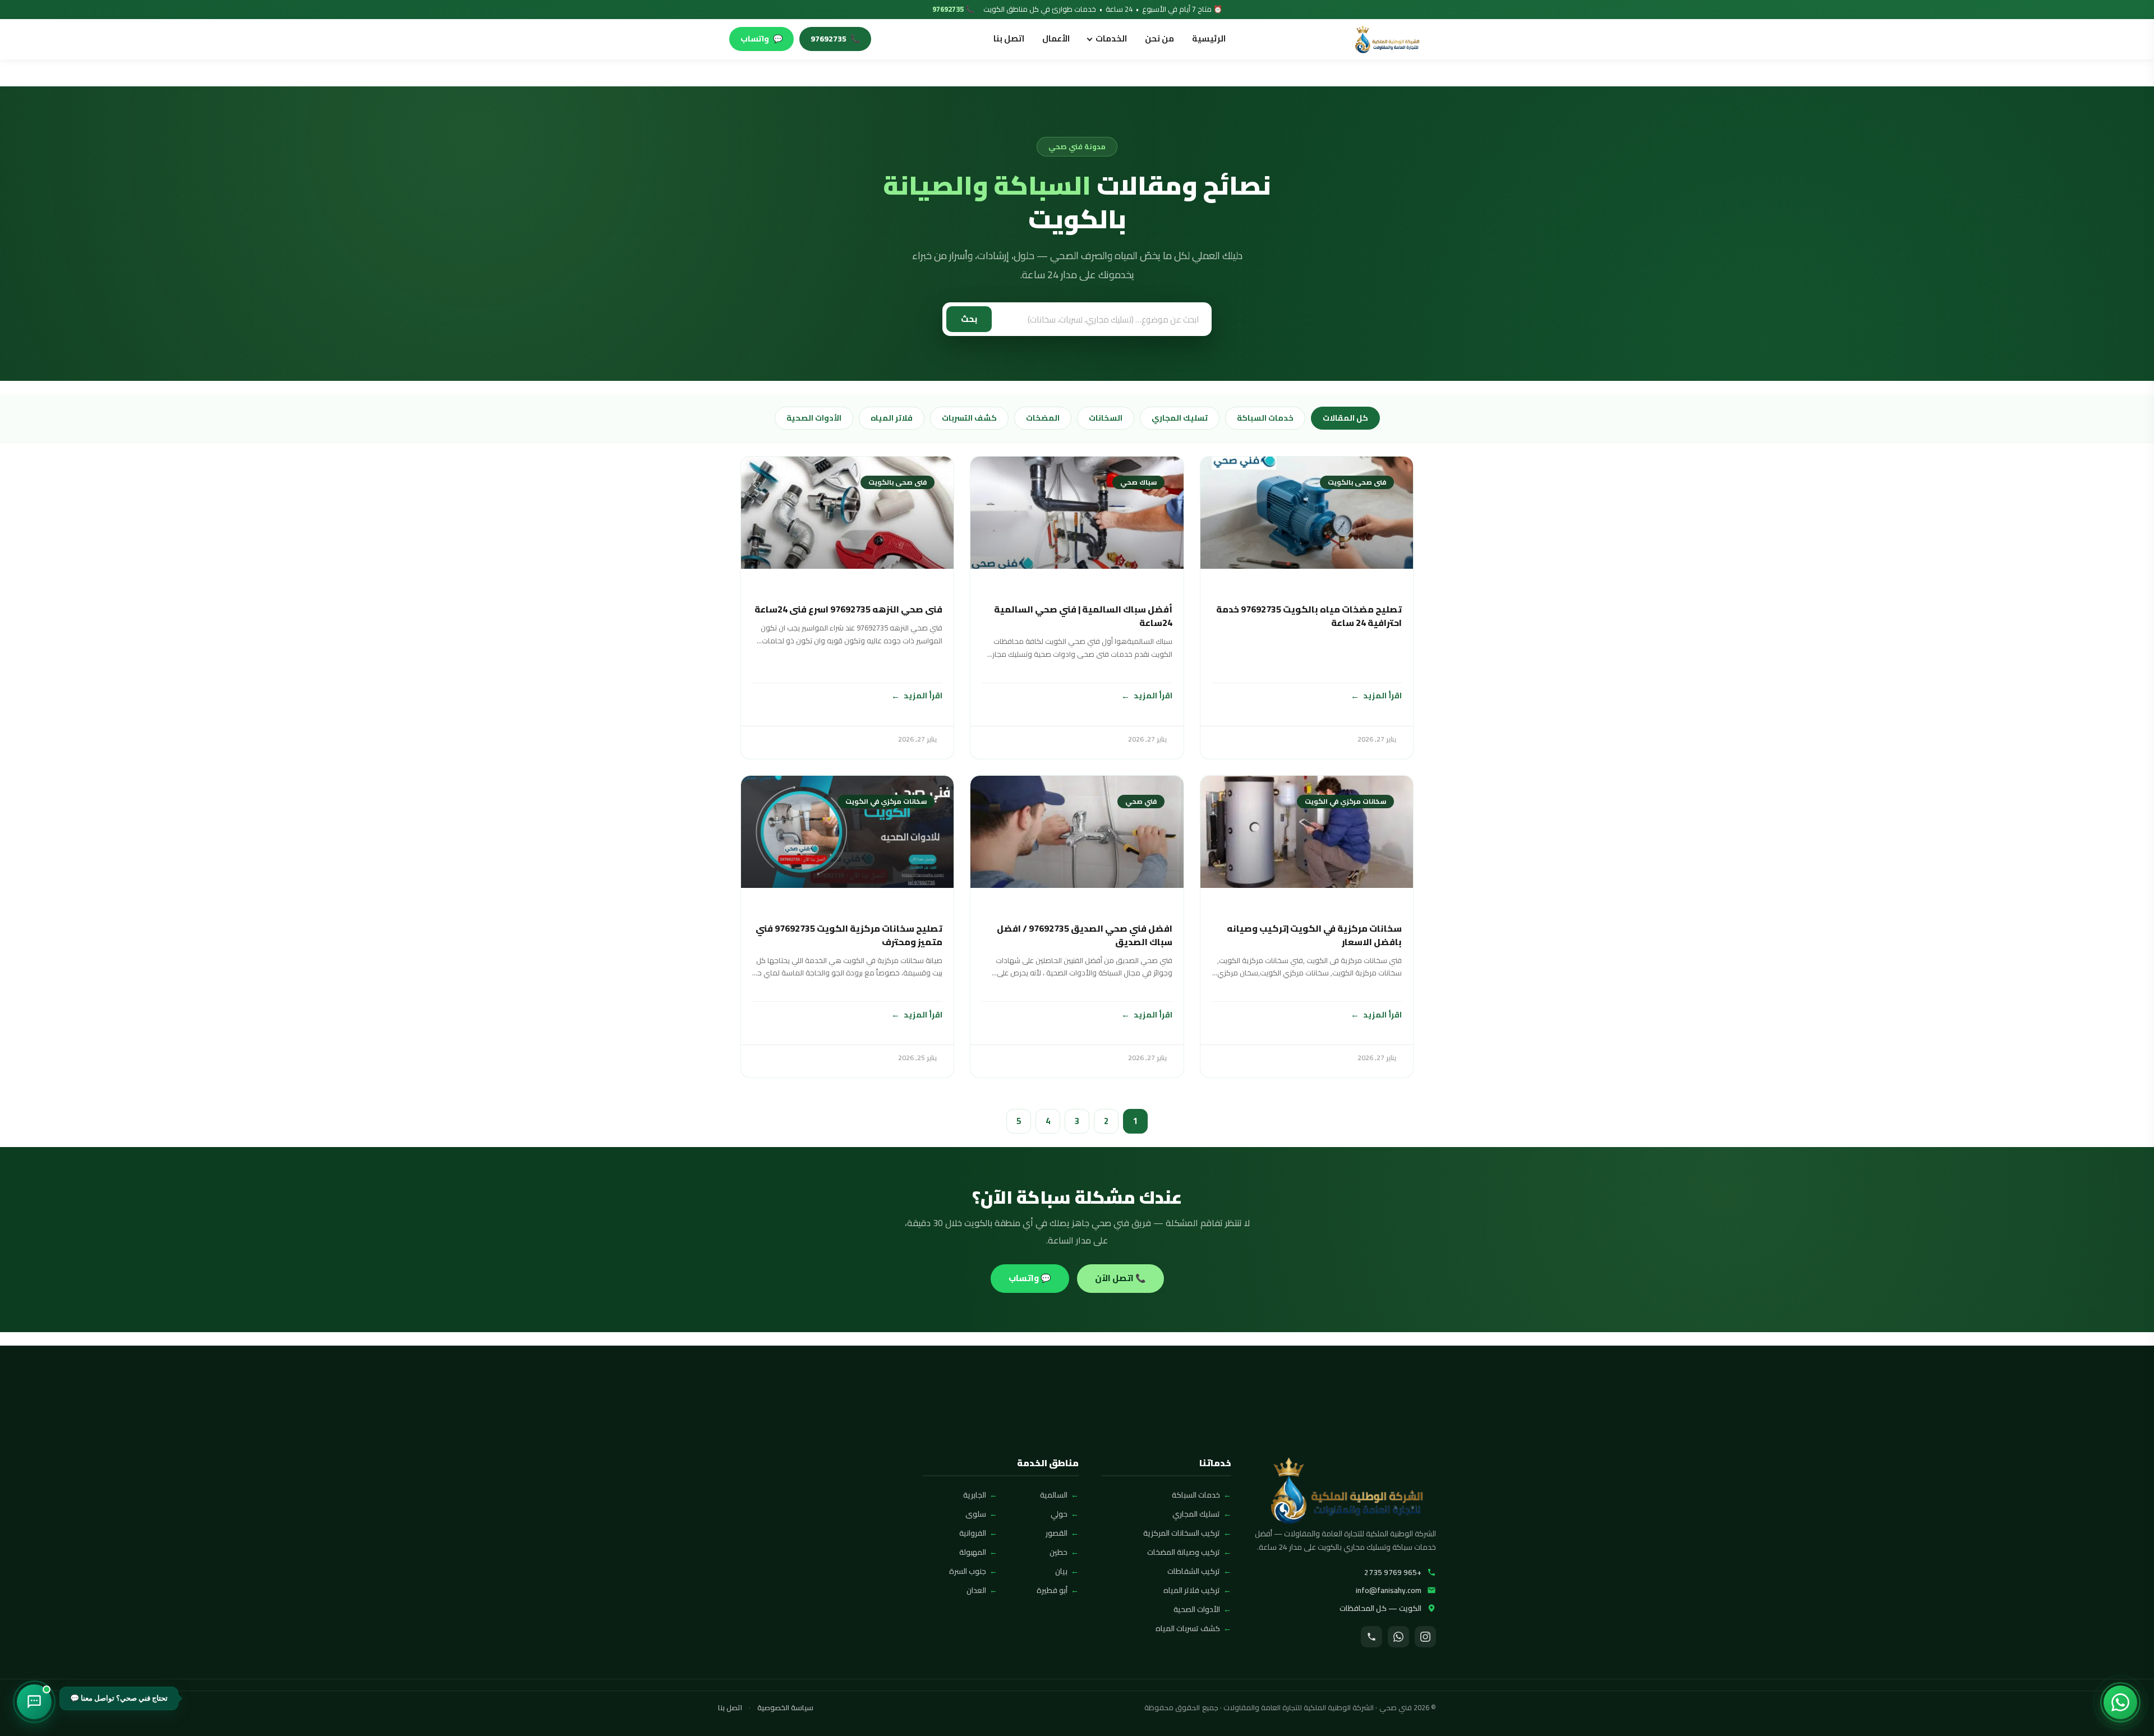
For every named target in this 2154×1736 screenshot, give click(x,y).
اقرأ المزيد (1382, 695)
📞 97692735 (953, 10)
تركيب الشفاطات (1194, 1571)
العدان (976, 1590)
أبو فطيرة (1052, 1590)
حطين (1058, 1552)
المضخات (1043, 418)
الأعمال (1056, 38)
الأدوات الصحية (814, 418)
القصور (1057, 1533)
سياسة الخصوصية (785, 1708)
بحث (969, 319)
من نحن (1159, 38)
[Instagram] (1425, 1637)
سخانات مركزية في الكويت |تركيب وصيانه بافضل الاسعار (1314, 935)
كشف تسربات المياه (1188, 1628)
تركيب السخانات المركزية (1182, 1533)
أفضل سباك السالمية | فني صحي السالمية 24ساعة (1083, 616)
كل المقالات (1345, 418)
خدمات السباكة (1265, 418)
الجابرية (975, 1495)
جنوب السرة (968, 1571)
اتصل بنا (1009, 38)
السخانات (1106, 418)
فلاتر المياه (892, 418)
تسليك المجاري (1180, 418)
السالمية (1054, 1495)
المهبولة (973, 1552)
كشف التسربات (969, 418)
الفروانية (973, 1533)
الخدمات (1111, 38)
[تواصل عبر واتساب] (2120, 1702)
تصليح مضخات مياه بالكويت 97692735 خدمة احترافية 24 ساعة (1309, 616)
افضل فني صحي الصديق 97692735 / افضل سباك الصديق (1084, 935)
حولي (1059, 1514)
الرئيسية (1209, 38)
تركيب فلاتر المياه (1192, 1590)
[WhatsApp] (1398, 1637)
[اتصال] (1371, 1637)
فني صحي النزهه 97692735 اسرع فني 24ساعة (848, 609)
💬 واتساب (1030, 1278)
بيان (1061, 1571)
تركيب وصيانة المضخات (1184, 1552)
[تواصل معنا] (34, 1702)
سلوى (976, 1514)
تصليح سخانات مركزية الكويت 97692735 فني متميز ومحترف (849, 935)
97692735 (835, 39)
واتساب (761, 39)
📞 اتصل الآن (1120, 1278)
